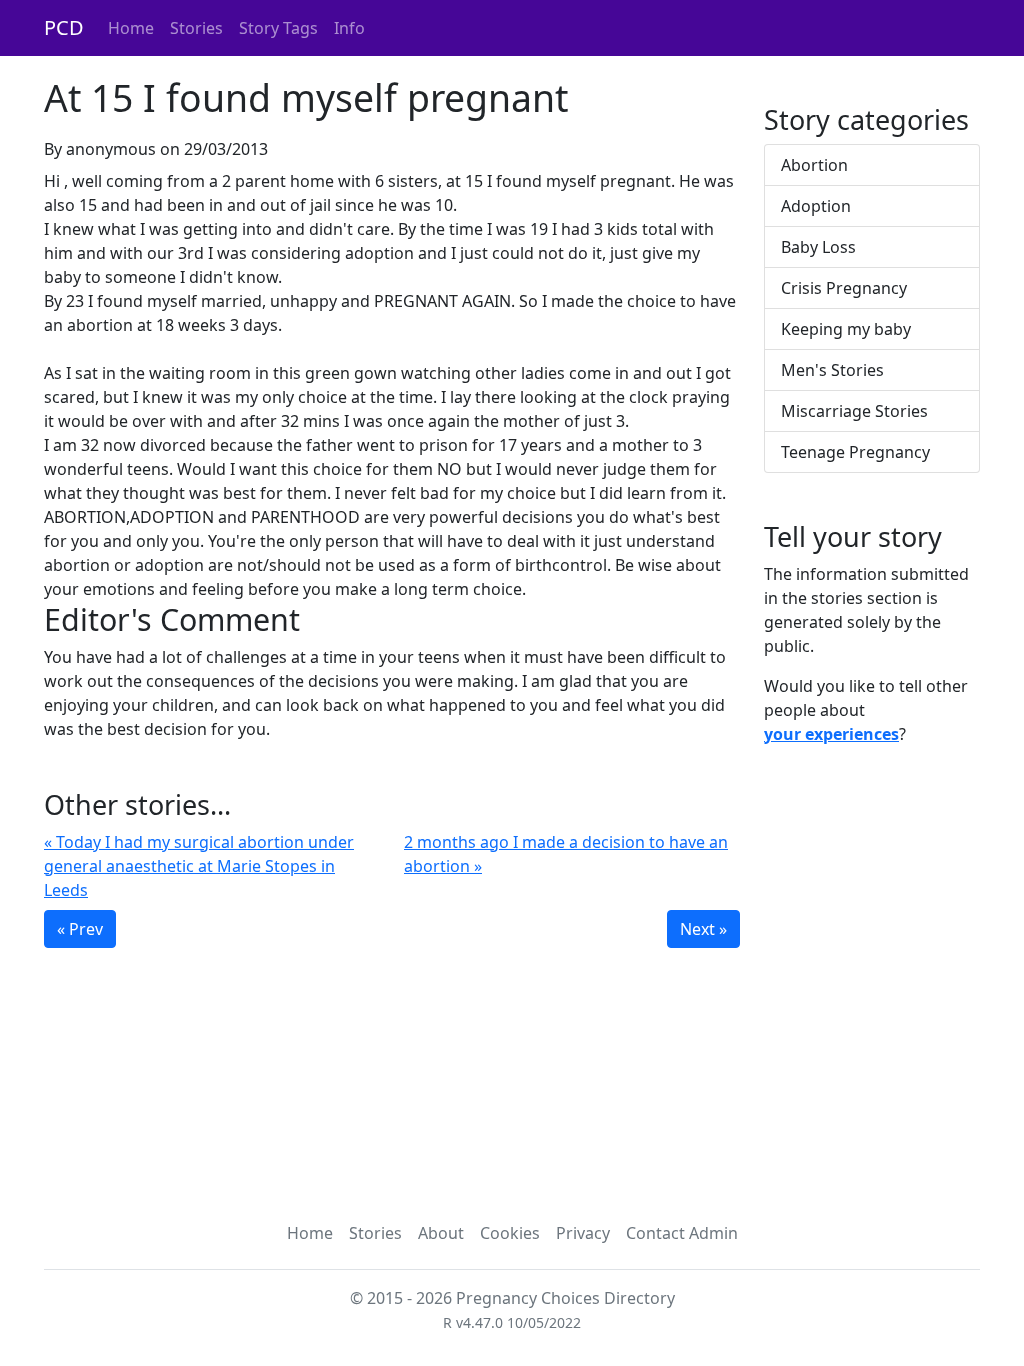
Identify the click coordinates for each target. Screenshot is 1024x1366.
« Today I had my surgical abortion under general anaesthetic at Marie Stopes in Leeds (199, 866)
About (441, 1233)
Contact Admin (682, 1233)
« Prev (80, 929)
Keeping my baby (846, 329)
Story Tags (278, 28)
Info (349, 28)
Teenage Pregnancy (855, 452)
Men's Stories (832, 370)
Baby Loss (818, 247)
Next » (703, 929)
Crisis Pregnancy (844, 288)
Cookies (510, 1233)
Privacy (583, 1233)
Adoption (816, 206)
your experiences (831, 734)
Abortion (814, 165)
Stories (196, 28)
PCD (64, 27)
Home (131, 28)
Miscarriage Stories (854, 411)
